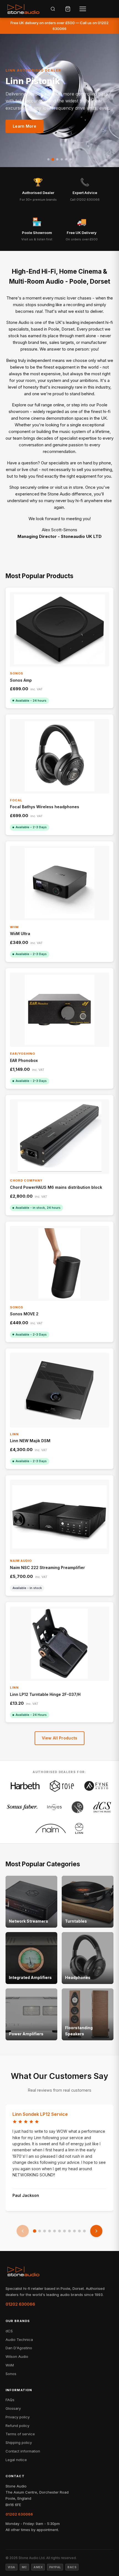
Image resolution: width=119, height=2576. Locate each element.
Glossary (13, 2408)
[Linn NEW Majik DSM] (59, 1390)
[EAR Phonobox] (59, 1010)
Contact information (23, 2451)
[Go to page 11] (84, 2231)
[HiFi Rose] (62, 1786)
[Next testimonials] (96, 2231)
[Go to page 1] (35, 2231)
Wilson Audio (17, 2356)
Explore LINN (26, 126)
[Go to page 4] (50, 2231)
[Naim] (51, 1828)
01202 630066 (20, 2304)
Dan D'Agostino (19, 2348)
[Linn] (79, 1828)
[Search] (53, 9)
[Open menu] (83, 9)
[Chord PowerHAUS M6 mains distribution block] (59, 1137)
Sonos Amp (21, 680)
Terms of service (20, 2434)
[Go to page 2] (40, 2231)
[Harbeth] (25, 1786)
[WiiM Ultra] (59, 883)
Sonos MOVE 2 (24, 1314)
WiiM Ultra (20, 934)
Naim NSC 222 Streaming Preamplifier (47, 1567)
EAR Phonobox (24, 1060)
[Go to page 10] (79, 2231)
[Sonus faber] (22, 1807)
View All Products (60, 1738)
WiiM (10, 2365)
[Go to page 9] (74, 2231)
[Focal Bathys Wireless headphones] (59, 756)
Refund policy (17, 2426)
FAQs (10, 2400)
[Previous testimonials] (23, 2231)
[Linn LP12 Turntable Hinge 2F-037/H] (59, 1644)
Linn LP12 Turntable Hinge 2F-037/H (45, 1694)
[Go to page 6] (59, 2231)
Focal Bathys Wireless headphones (45, 807)
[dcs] (102, 1807)
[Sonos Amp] (59, 629)
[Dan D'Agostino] (77, 1807)
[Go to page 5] (55, 2231)
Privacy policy (18, 2417)
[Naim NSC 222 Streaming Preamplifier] (59, 1517)
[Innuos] (54, 1807)
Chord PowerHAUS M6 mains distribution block (56, 1187)
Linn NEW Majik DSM (30, 1441)
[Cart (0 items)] (68, 9)
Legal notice (16, 2460)
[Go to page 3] (45, 2231)
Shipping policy (19, 2442)
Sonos (11, 2374)
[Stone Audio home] (23, 9)
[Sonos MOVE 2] (59, 1263)
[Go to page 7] (64, 2231)
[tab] (48, 159)
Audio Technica (19, 2340)
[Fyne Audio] (96, 1786)
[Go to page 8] (69, 2231)
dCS (9, 2331)
